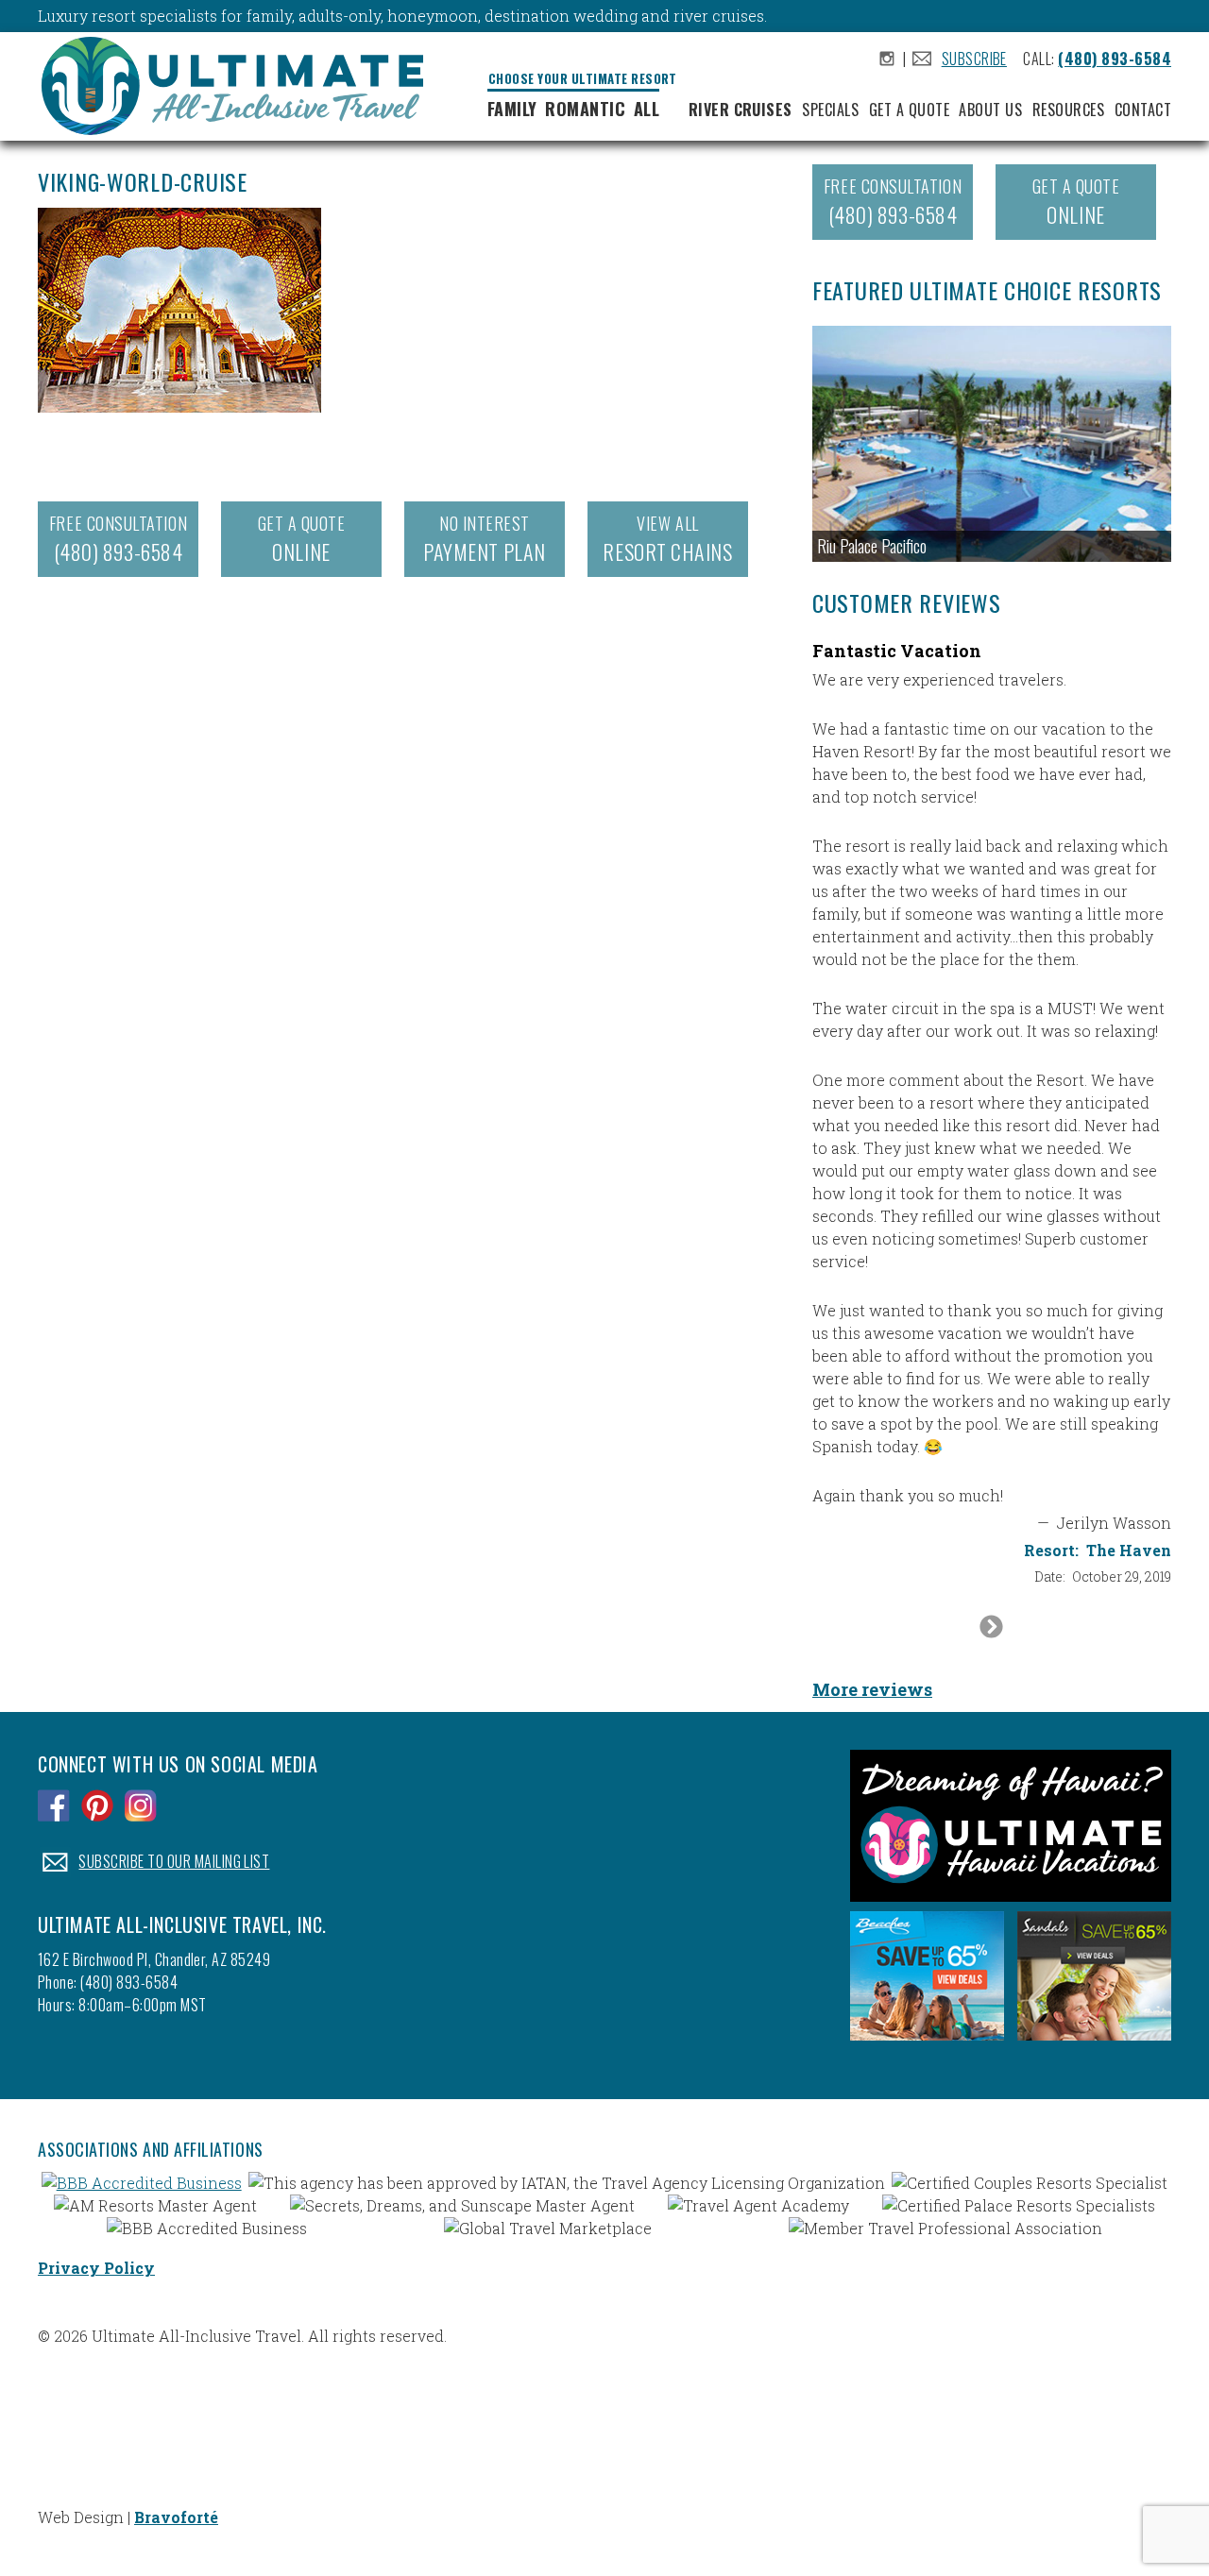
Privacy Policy (96, 2268)
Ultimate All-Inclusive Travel (240, 89)
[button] (992, 444)
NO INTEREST (484, 539)
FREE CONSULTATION (118, 539)
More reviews (872, 1689)
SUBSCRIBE (974, 59)
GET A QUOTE (302, 539)
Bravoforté (176, 2517)
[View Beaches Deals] (927, 2045)
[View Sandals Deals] (1094, 2045)
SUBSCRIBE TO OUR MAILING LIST (174, 1861)
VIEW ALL (667, 539)
